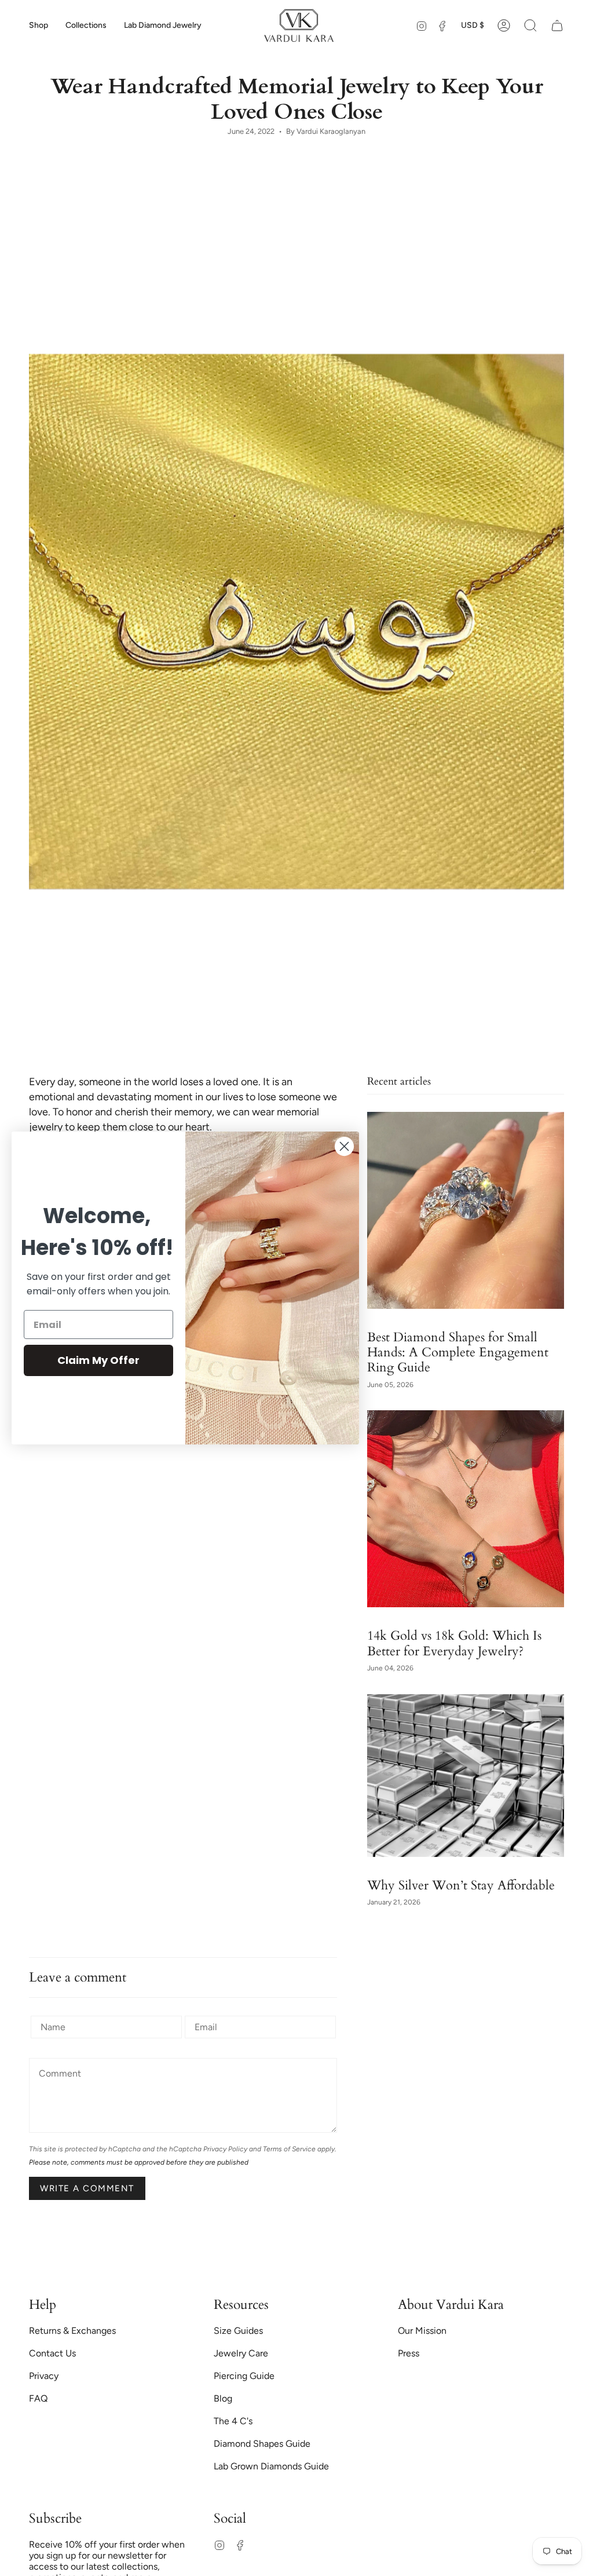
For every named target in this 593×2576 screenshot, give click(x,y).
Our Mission (422, 2331)
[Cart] (557, 25)
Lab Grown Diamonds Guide (271, 2466)
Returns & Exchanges (72, 2331)
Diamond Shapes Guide (262, 2444)
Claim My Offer (98, 1360)
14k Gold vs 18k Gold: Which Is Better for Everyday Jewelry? (454, 1643)
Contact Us (52, 2353)
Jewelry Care (241, 2353)
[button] (39, 25)
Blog (223, 2398)
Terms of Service (289, 2149)
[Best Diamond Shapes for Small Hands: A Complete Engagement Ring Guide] (466, 1210)
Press (409, 2353)
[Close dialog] (344, 1146)
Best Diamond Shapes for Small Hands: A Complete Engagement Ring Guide (458, 1352)
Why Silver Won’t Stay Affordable (461, 1885)
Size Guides (238, 2331)
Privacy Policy (225, 2149)
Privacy (44, 2376)
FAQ (38, 2398)
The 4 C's (233, 2421)
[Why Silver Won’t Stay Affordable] (466, 1776)
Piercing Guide (244, 2376)
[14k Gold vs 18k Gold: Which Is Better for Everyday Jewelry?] (466, 1509)
